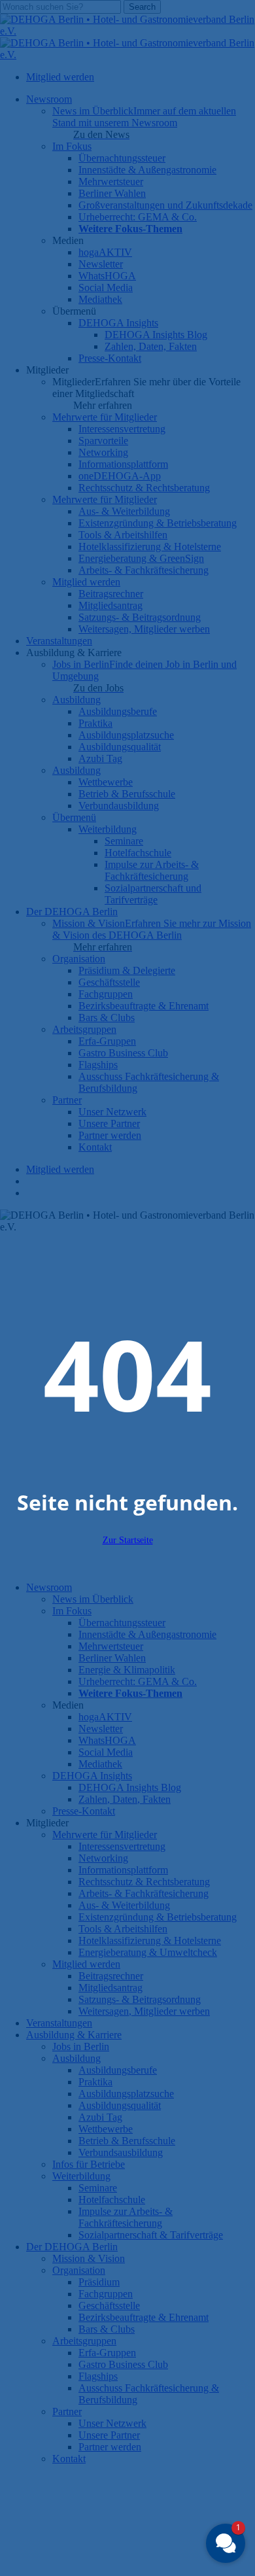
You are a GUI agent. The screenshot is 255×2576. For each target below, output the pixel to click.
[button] (226, 2543)
